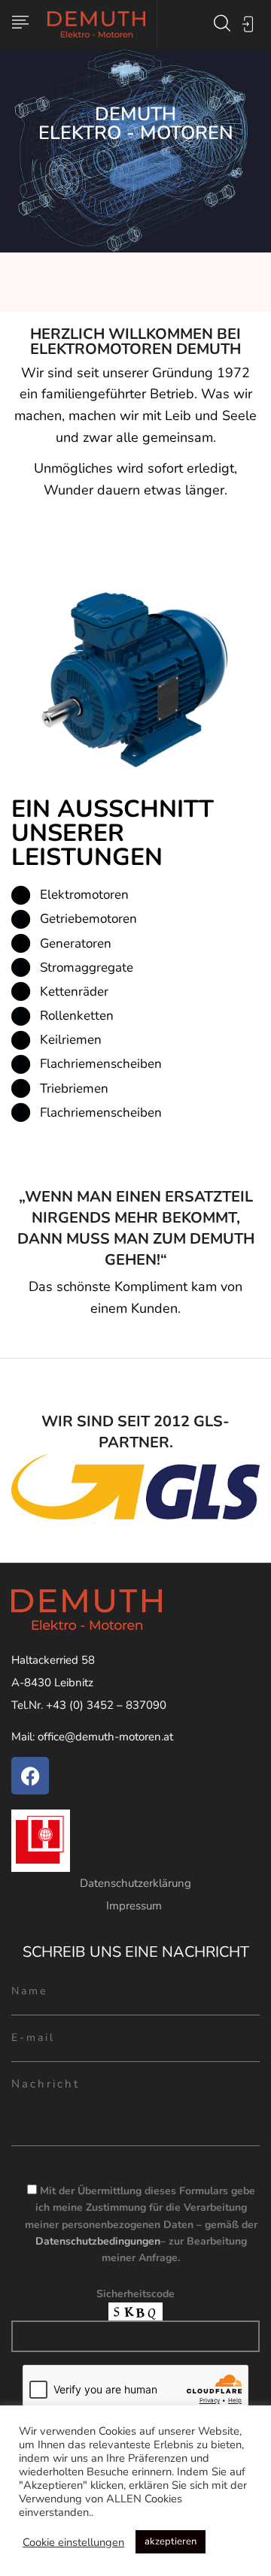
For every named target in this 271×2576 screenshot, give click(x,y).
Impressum (135, 1906)
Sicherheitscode (135, 2294)
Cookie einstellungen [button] (73, 2542)
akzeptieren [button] (171, 2541)
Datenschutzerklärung (135, 1883)
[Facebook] (30, 1776)
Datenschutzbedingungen (98, 2241)
